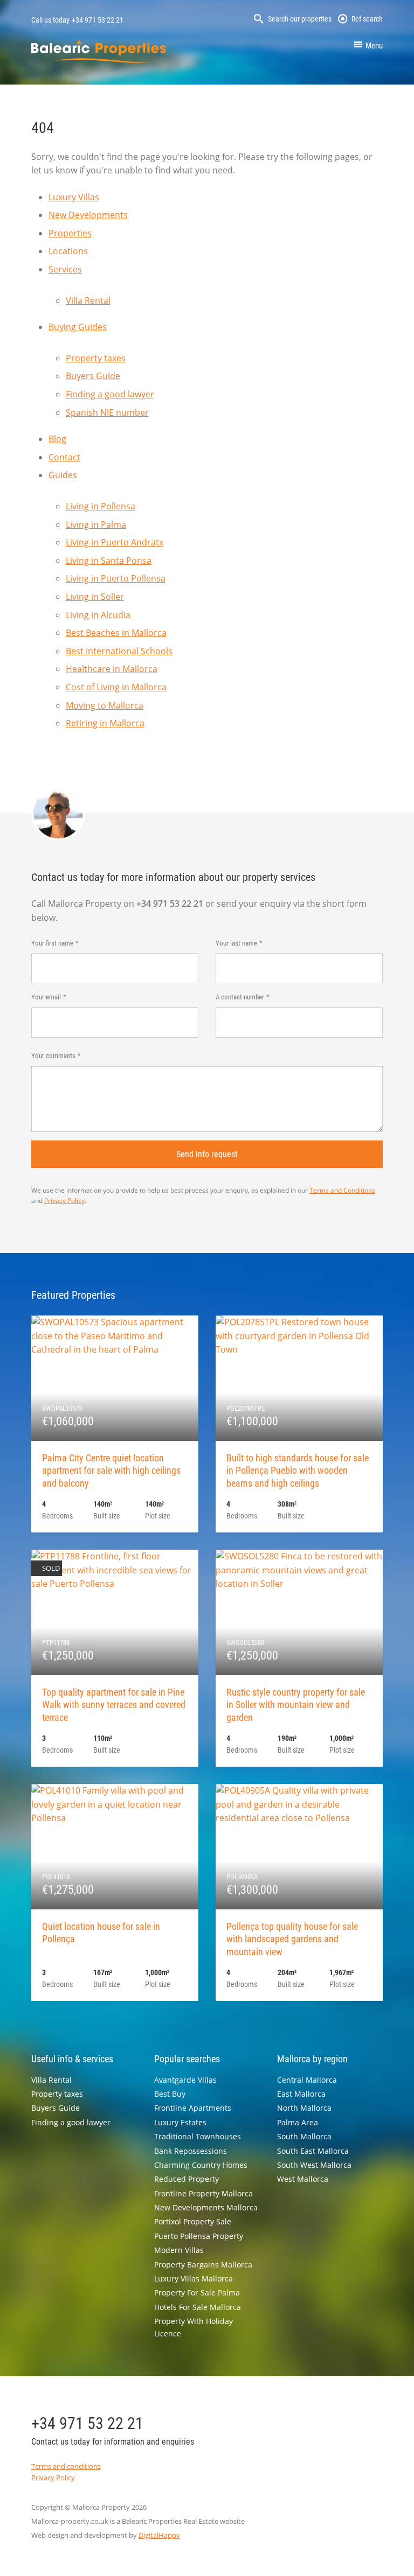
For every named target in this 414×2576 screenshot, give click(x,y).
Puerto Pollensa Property (199, 2236)
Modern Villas (179, 2250)
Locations (68, 251)
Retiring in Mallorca (105, 723)
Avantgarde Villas (185, 2080)
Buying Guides (78, 327)
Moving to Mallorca (105, 705)
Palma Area (298, 2122)
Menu (374, 46)
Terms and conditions (66, 2466)
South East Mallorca (313, 2151)
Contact (64, 457)
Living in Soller (95, 597)
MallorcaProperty (99, 51)
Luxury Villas (74, 197)
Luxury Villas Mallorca (194, 2278)
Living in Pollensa (101, 506)
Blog (57, 439)
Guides (63, 475)
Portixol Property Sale (193, 2221)
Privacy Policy (64, 1200)
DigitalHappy (159, 2535)
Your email (46, 997)
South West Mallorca (314, 2165)
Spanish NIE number (107, 412)
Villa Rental (88, 300)
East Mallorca (301, 2094)
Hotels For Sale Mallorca (198, 2307)
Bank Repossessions (191, 2151)
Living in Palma (96, 524)
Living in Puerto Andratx (115, 542)
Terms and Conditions (342, 1190)
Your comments (53, 1056)
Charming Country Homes (201, 2165)
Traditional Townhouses (198, 2136)
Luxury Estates (180, 2122)
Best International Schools (119, 651)
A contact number (240, 997)
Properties (70, 233)
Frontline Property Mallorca (203, 2193)
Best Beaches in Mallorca (116, 633)
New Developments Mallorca (206, 2207)
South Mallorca (304, 2136)
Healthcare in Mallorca (112, 669)
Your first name (52, 943)
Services (65, 269)
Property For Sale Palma (197, 2292)
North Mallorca (304, 2108)
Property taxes (96, 358)
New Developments (88, 215)
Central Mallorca (307, 2080)
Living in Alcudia (98, 615)
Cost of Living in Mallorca (116, 687)
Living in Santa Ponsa (109, 561)
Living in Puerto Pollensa (116, 578)
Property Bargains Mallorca (203, 2264)
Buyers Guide (93, 376)
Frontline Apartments (193, 2108)
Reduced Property (187, 2179)
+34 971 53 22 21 (98, 20)
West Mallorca (303, 2179)
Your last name (236, 943)
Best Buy (170, 2094)
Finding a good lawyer (110, 394)
